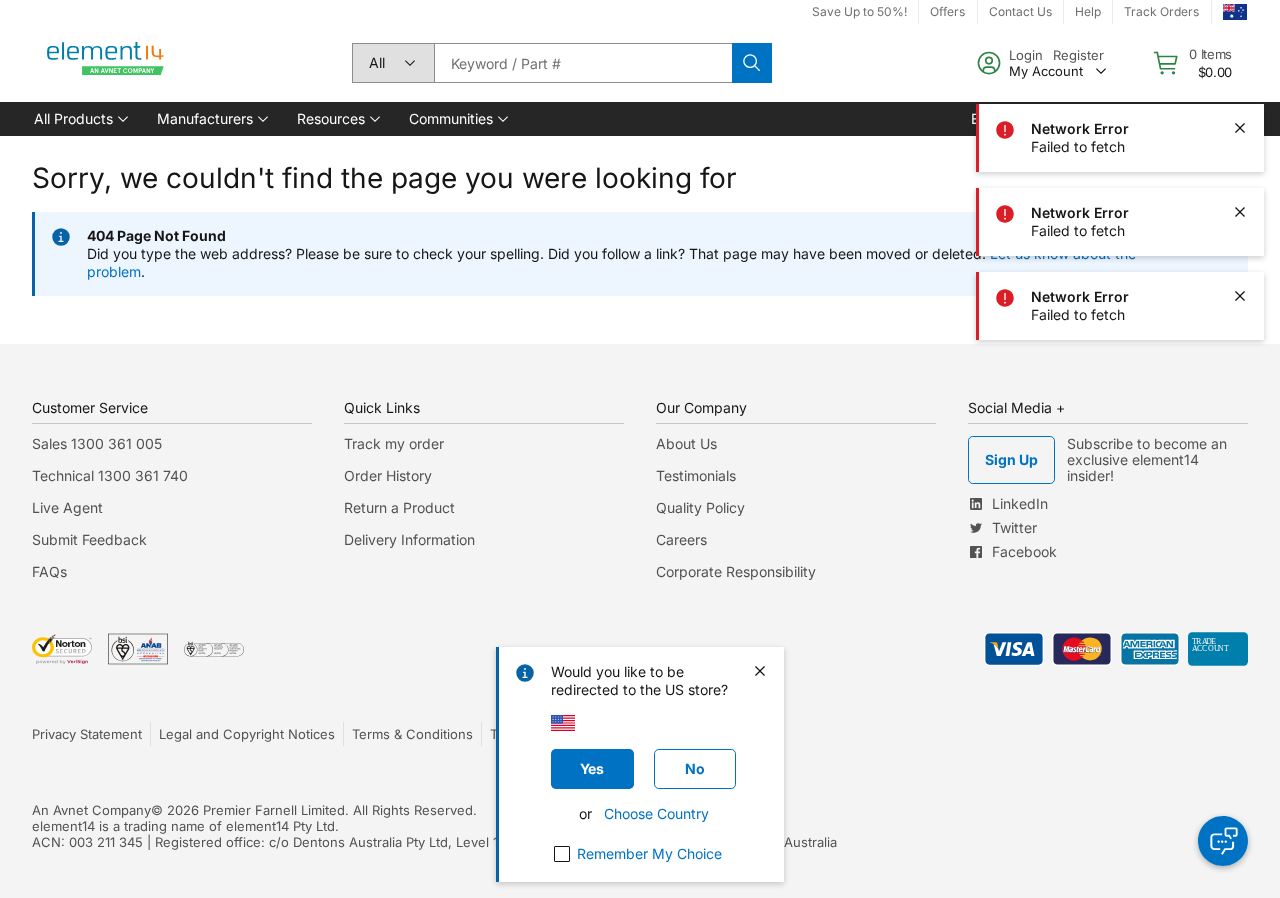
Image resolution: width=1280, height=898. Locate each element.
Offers (947, 11)
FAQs (49, 571)
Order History (388, 475)
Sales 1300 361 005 (97, 443)
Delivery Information (409, 539)
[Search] (752, 63)
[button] (79, 119)
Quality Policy (700, 507)
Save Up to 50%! (859, 11)
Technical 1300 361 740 (110, 475)
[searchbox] (583, 63)
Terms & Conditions (412, 734)
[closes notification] (1240, 44)
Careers (681, 539)
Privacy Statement (87, 734)
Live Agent (67, 507)
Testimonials (696, 475)
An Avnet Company (91, 810)
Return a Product (399, 507)
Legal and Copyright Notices (247, 734)
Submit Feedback (89, 539)
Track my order (394, 443)
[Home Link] (106, 63)
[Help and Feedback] (1223, 841)
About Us (686, 443)
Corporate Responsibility (736, 571)
